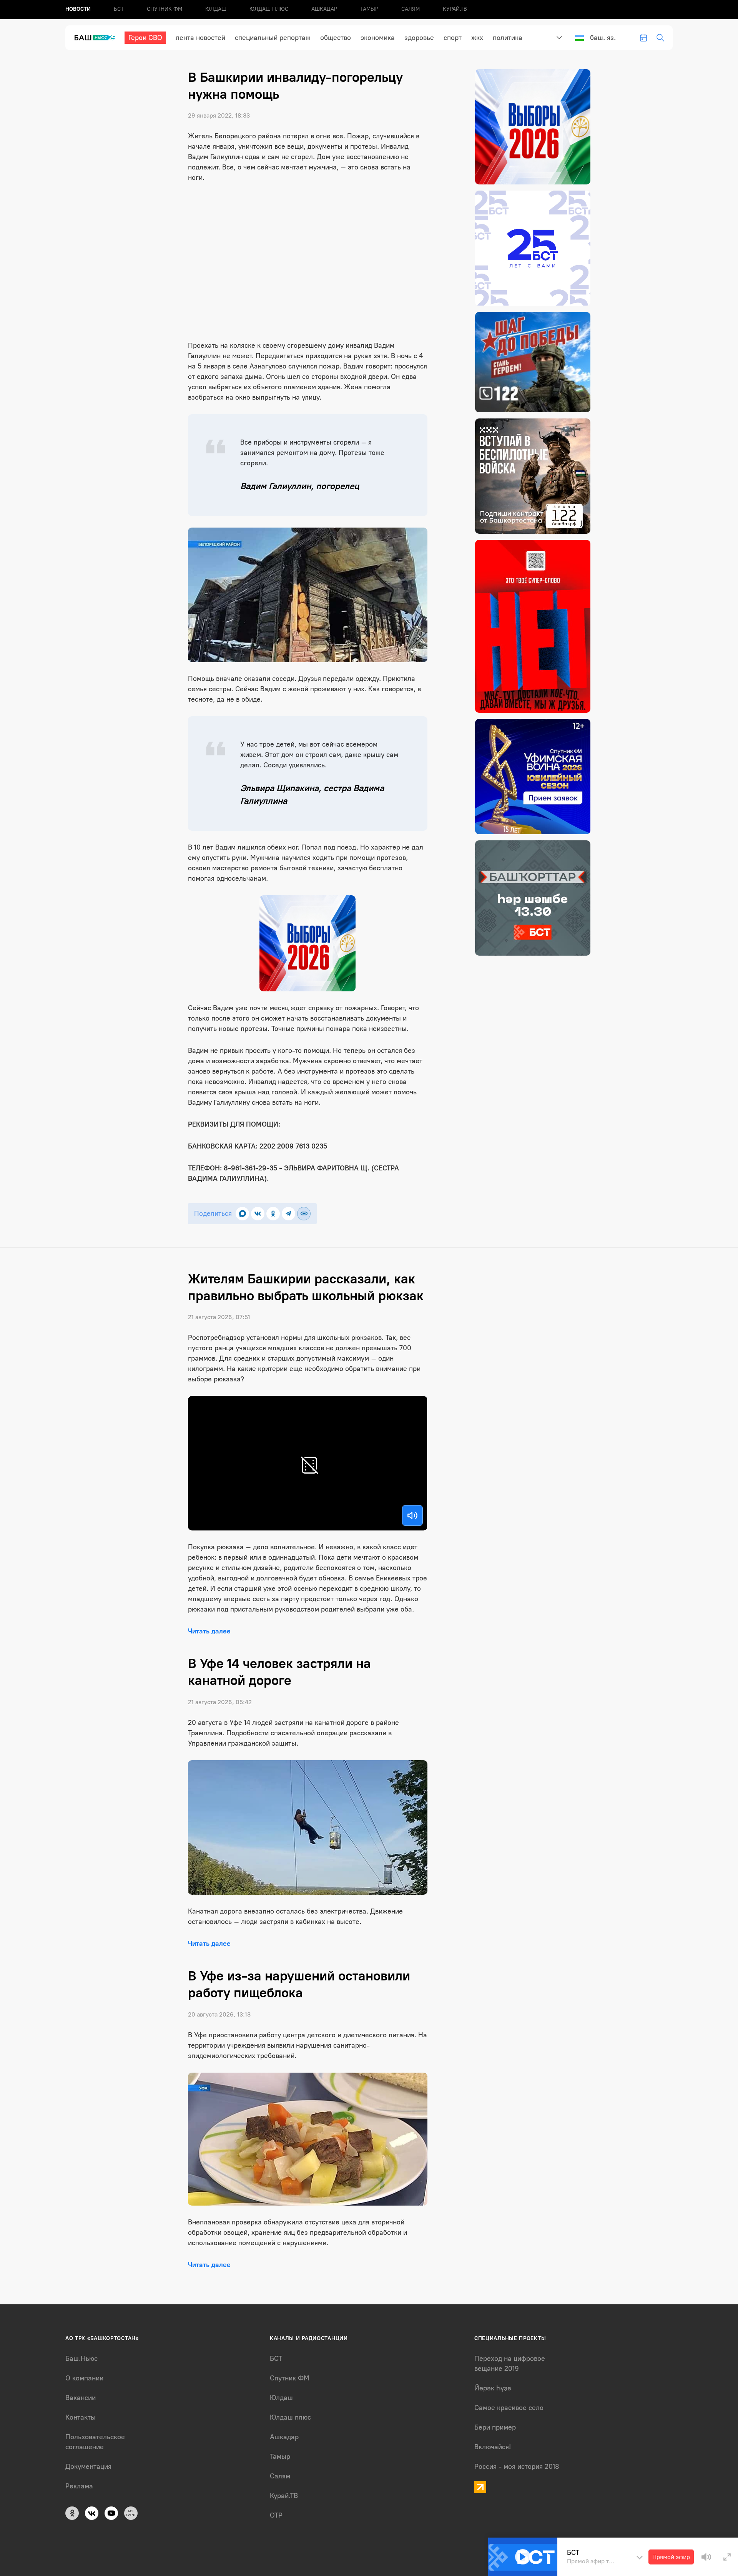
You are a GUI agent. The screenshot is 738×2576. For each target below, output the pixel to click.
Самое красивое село (509, 2408)
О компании (84, 2378)
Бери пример (495, 2427)
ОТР (276, 2515)
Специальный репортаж (273, 38)
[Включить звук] (412, 1515)
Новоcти (78, 9)
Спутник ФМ (165, 9)
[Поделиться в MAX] (242, 1214)
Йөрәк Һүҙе (493, 2388)
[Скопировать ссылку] (304, 1214)
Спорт (453, 38)
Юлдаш (216, 9)
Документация (88, 2466)
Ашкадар (324, 9)
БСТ (119, 9)
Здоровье (419, 38)
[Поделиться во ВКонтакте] (258, 1214)
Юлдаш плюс (269, 9)
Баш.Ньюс (81, 2359)
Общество (336, 38)
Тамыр (369, 9)
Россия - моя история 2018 (517, 2466)
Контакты (81, 2417)
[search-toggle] (660, 38)
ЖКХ (477, 38)
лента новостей (200, 38)
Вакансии (81, 2398)
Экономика (378, 38)
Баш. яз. (603, 38)
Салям (411, 9)
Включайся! (493, 2447)
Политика (508, 38)
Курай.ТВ (455, 9)
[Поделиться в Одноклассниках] (273, 1214)
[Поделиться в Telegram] (288, 1214)
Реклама (79, 2486)
